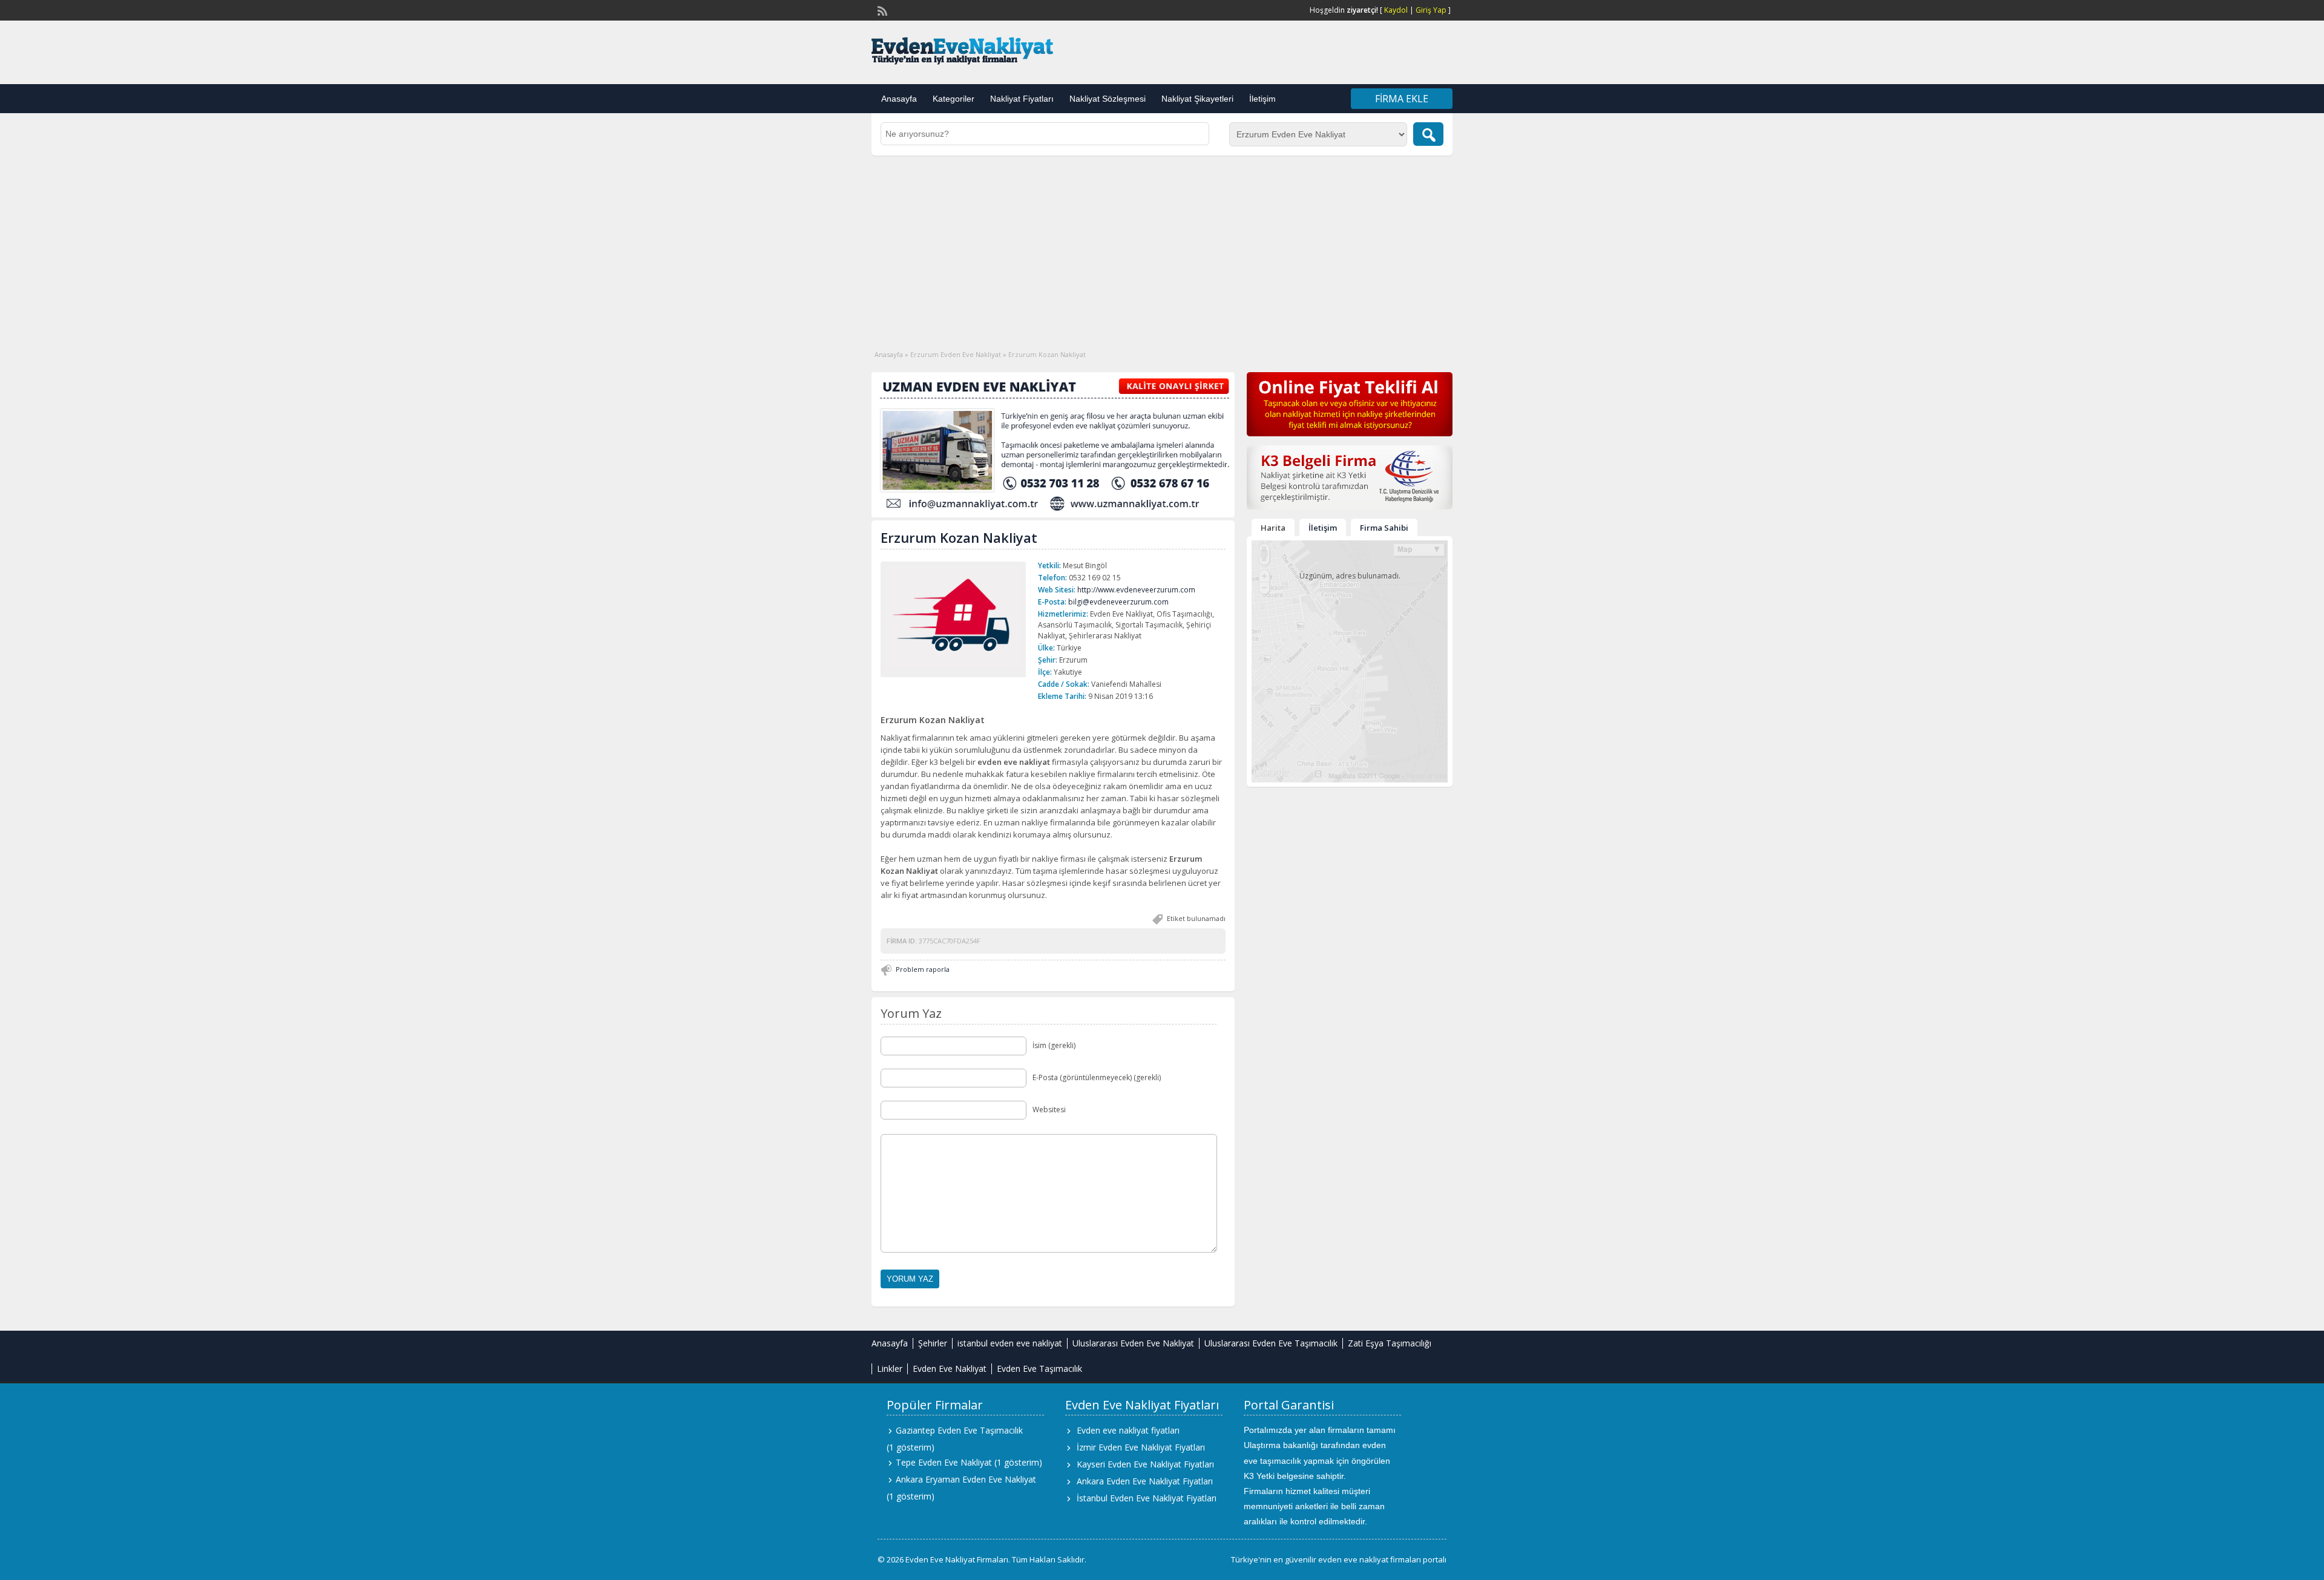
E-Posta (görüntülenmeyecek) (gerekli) (1097, 1077)
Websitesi (1049, 1110)
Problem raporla (923, 969)
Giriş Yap (1431, 10)
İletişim (1262, 99)
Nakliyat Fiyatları (1022, 99)
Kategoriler (954, 99)
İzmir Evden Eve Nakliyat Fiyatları (1141, 1447)
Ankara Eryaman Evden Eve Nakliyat (966, 1479)
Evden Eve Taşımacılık (1039, 1369)
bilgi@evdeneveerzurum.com (1118, 602)
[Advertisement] (1162, 246)
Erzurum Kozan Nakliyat (959, 537)
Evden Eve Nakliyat (950, 1369)
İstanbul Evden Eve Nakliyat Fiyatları (1147, 1498)
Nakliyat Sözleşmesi (1108, 99)
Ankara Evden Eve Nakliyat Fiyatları (1145, 1481)
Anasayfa (899, 99)
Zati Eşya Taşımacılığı (1390, 1343)
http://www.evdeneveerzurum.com (1136, 590)
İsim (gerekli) (1054, 1045)
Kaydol (1396, 10)
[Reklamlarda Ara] (1428, 134)
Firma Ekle (1402, 99)
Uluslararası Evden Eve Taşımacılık (1271, 1343)
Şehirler (933, 1343)
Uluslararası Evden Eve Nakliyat (1133, 1343)
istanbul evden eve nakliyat (1010, 1343)
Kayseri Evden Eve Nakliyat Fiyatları (1145, 1464)
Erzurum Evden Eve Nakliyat (956, 354)
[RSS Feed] (881, 10)
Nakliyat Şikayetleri (1197, 99)
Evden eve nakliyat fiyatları (1128, 1430)
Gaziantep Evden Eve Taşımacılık (959, 1430)
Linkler (890, 1369)
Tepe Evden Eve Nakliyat (944, 1462)
